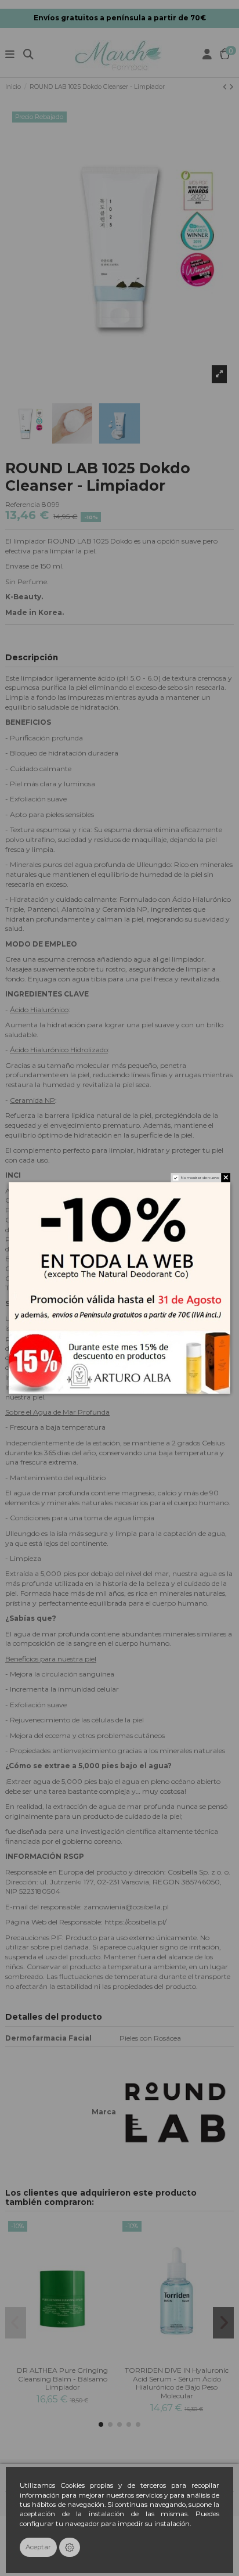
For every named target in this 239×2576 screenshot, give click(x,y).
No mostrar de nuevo (200, 1178)
